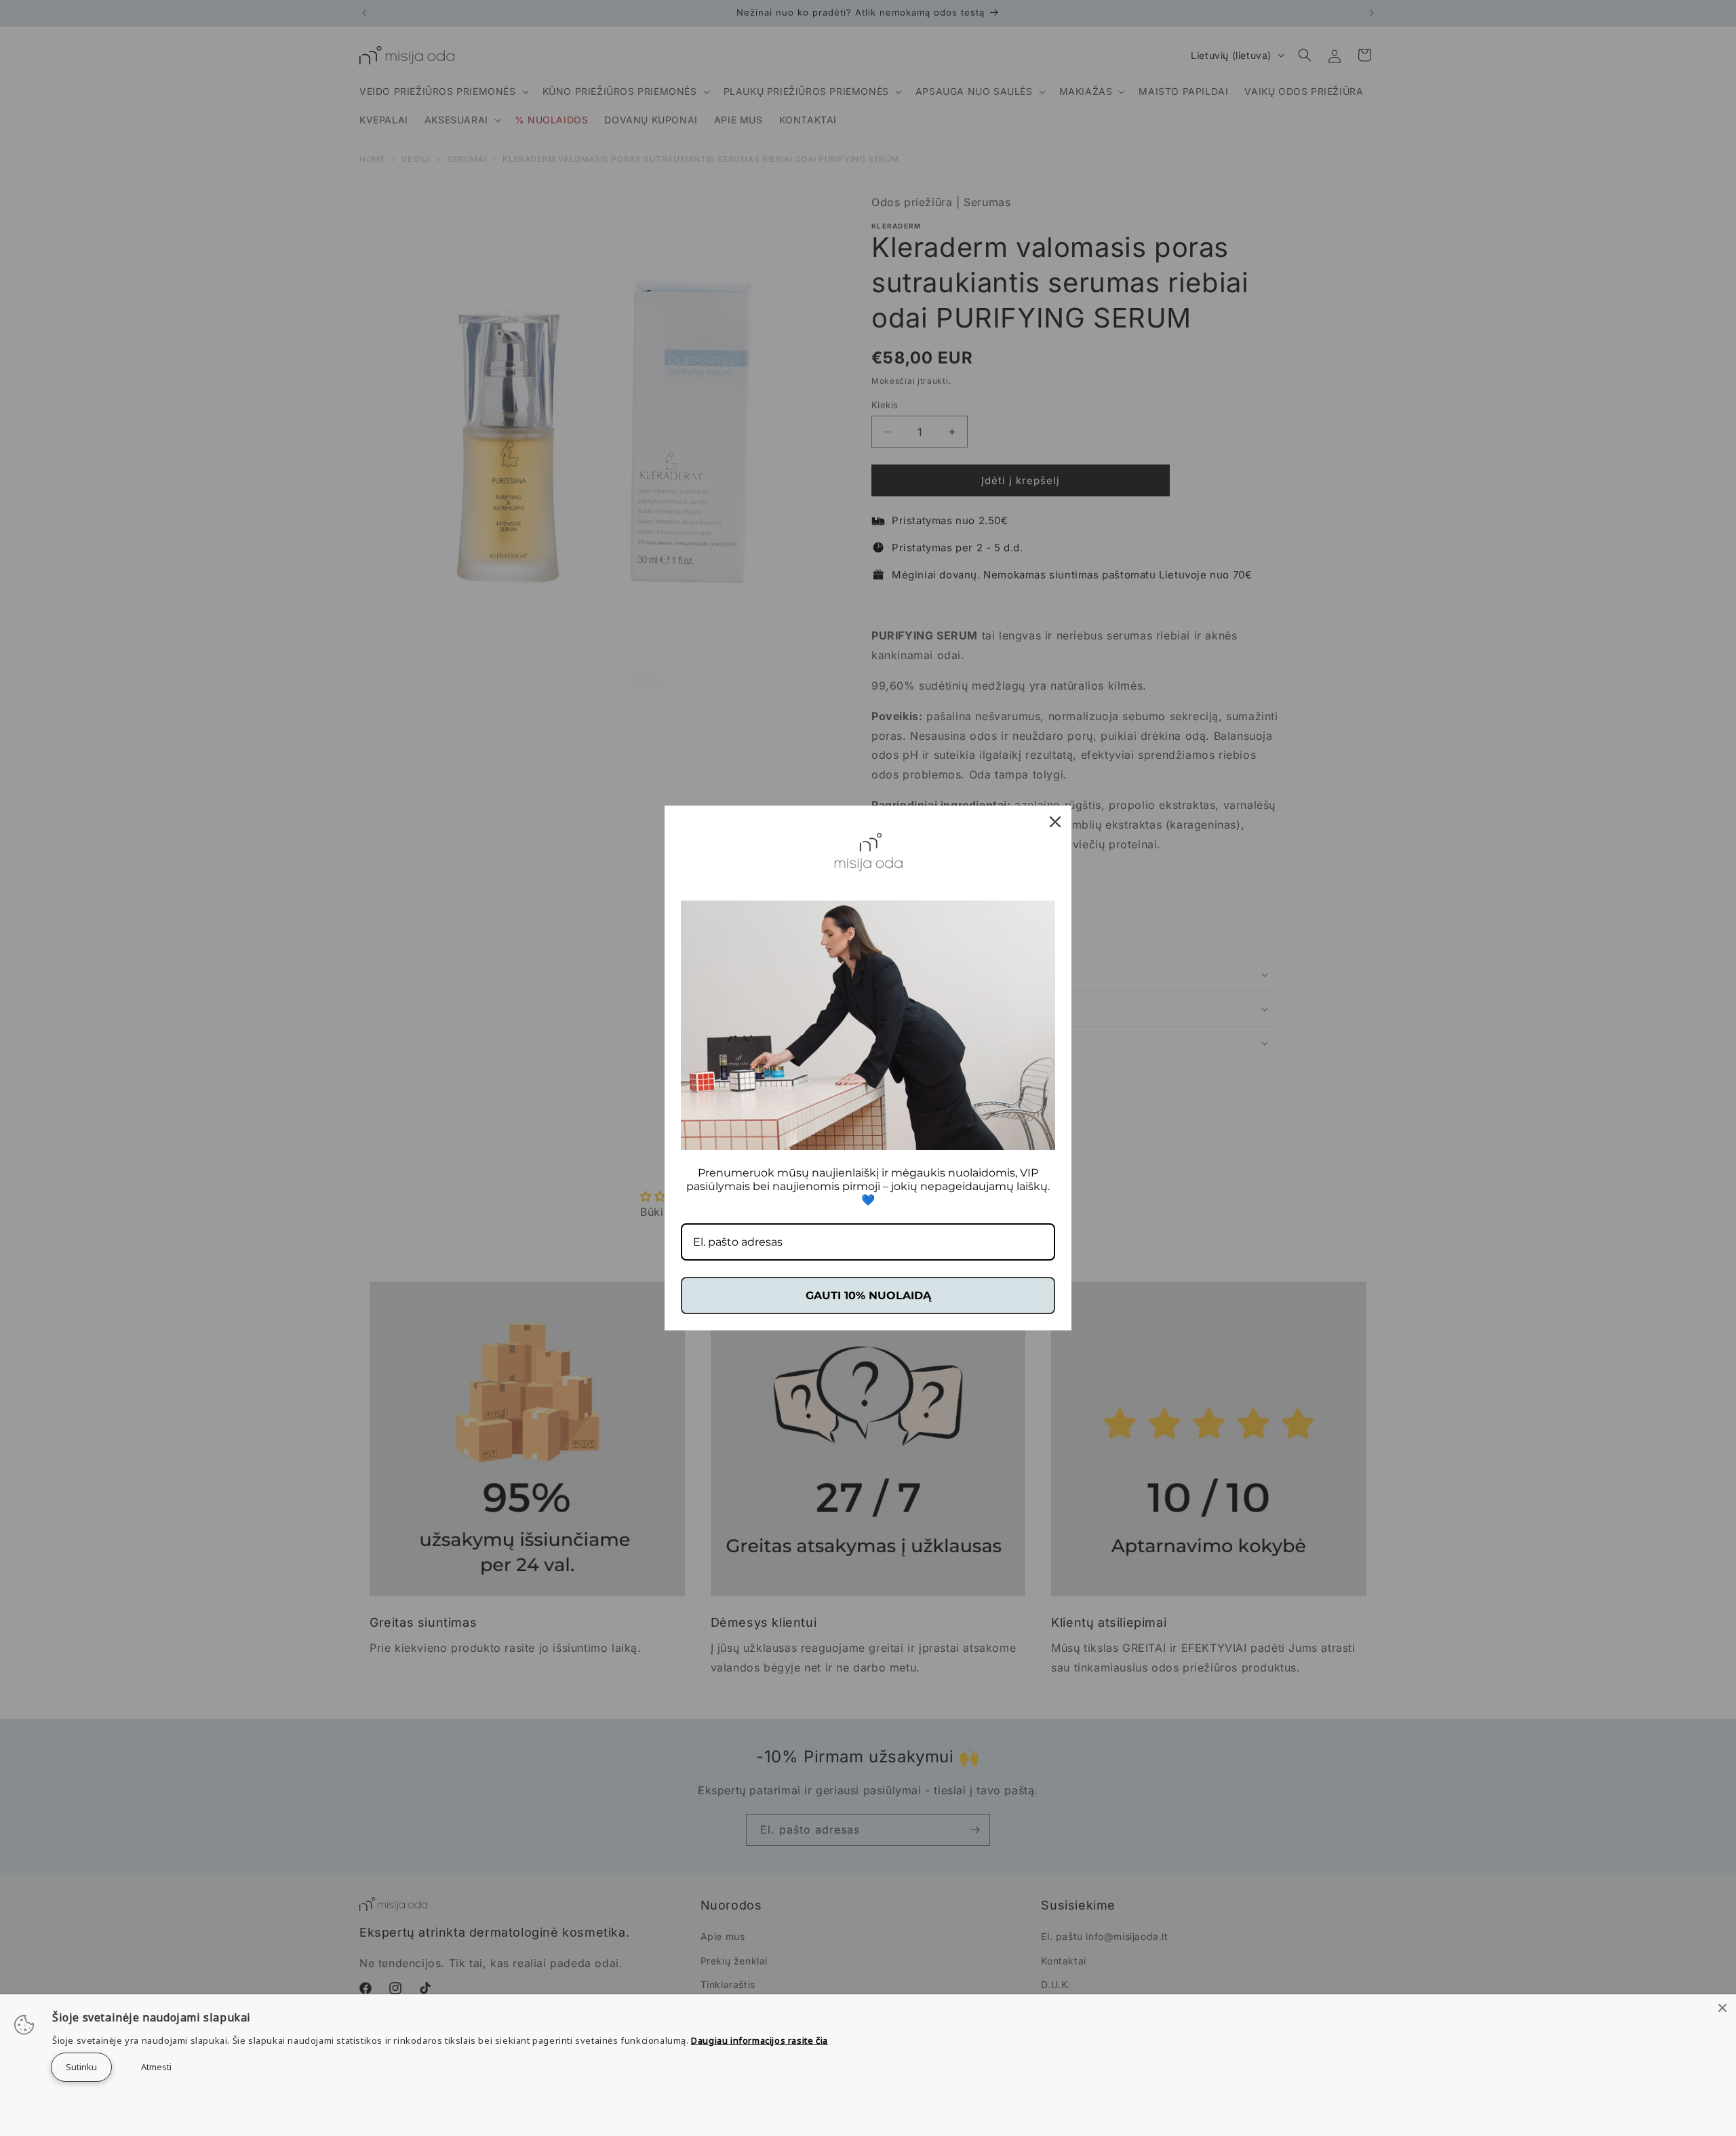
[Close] (1722, 2008)
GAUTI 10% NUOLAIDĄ (868, 1296)
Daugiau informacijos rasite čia (759, 2040)
